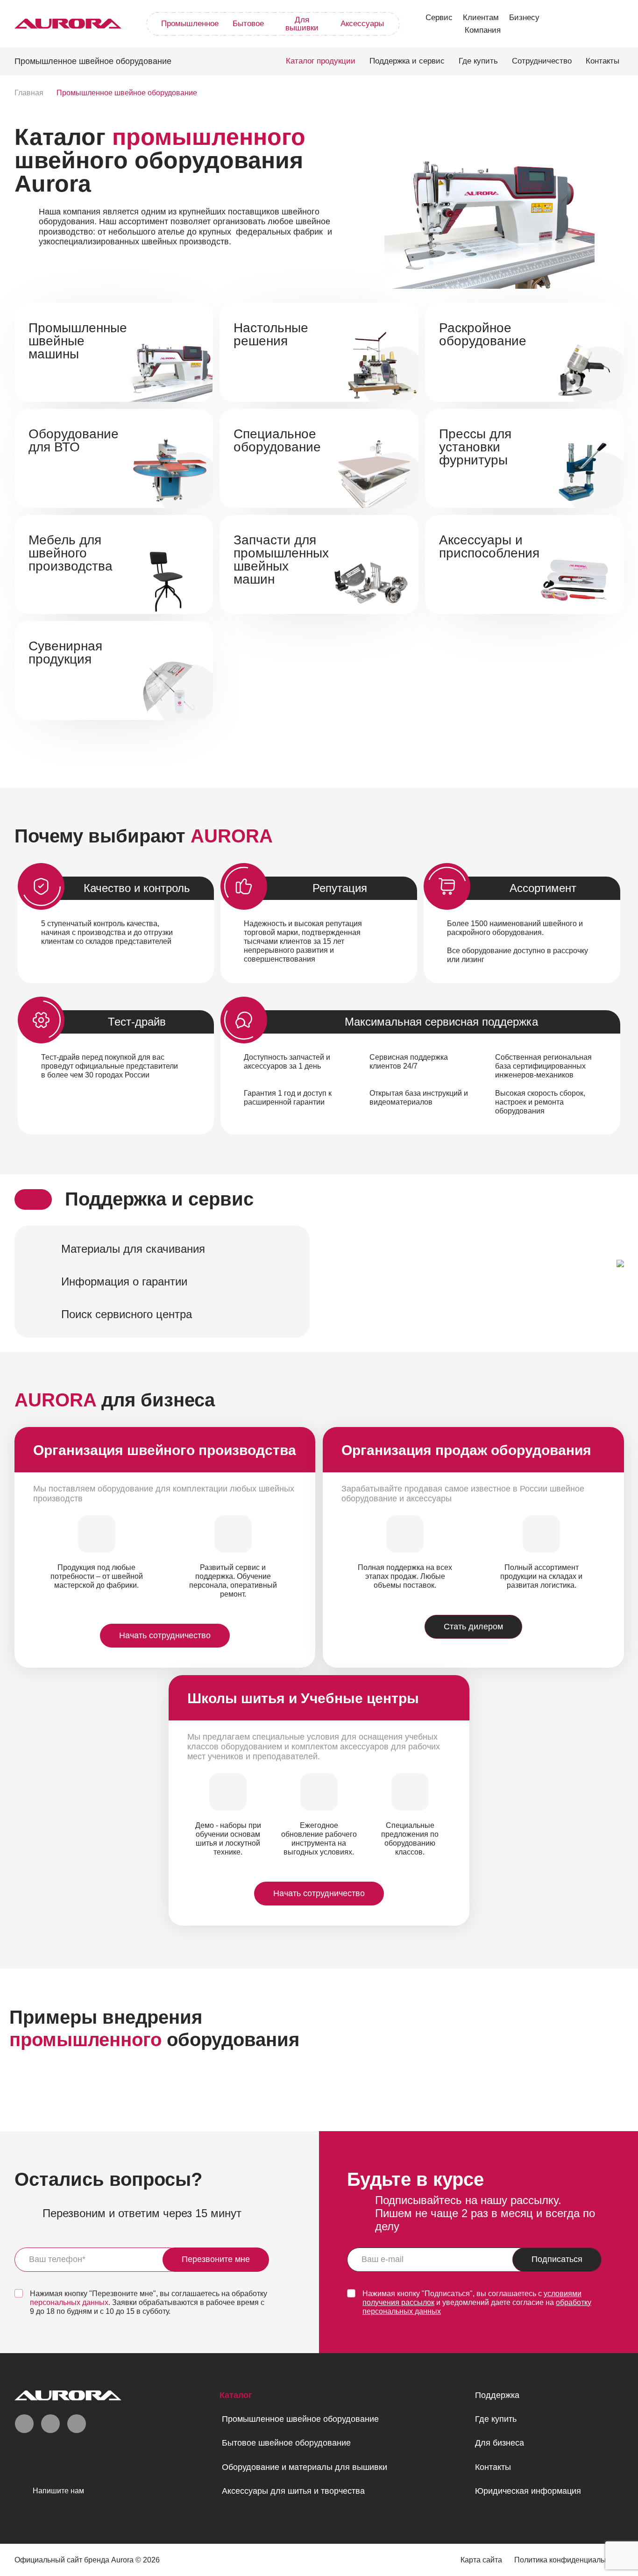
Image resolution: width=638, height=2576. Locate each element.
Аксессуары (362, 24)
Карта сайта (481, 2560)
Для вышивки (302, 24)
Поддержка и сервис (407, 61)
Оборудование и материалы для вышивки (305, 2467)
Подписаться (557, 2259)
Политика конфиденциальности (569, 2560)
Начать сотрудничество (165, 1635)
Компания (483, 30)
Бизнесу (524, 18)
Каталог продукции (321, 61)
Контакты (603, 61)
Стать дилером (473, 1627)
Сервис (439, 18)
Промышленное (190, 24)
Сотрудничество (542, 61)
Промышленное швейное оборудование (300, 2419)
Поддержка (497, 2395)
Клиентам (481, 18)
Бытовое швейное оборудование (286, 2443)
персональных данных (69, 2302)
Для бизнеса (500, 2443)
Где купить (478, 61)
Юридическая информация (528, 2491)
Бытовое (248, 24)
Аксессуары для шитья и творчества (293, 2491)
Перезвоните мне (216, 2259)
